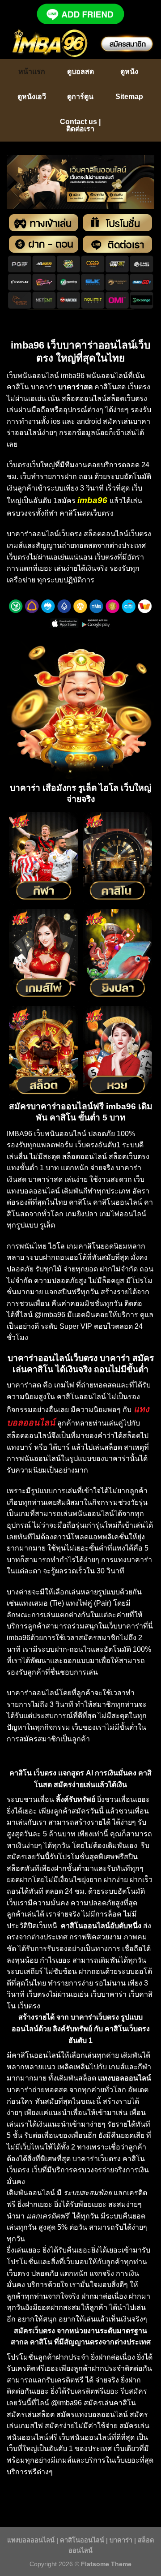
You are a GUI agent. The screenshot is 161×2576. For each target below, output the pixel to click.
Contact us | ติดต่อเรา (80, 125)
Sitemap (129, 97)
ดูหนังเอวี (32, 97)
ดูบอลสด (80, 71)
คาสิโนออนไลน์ (82, 2540)
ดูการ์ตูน (80, 97)
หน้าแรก (32, 71)
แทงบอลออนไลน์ (31, 2540)
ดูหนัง (129, 71)
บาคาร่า (121, 2540)
